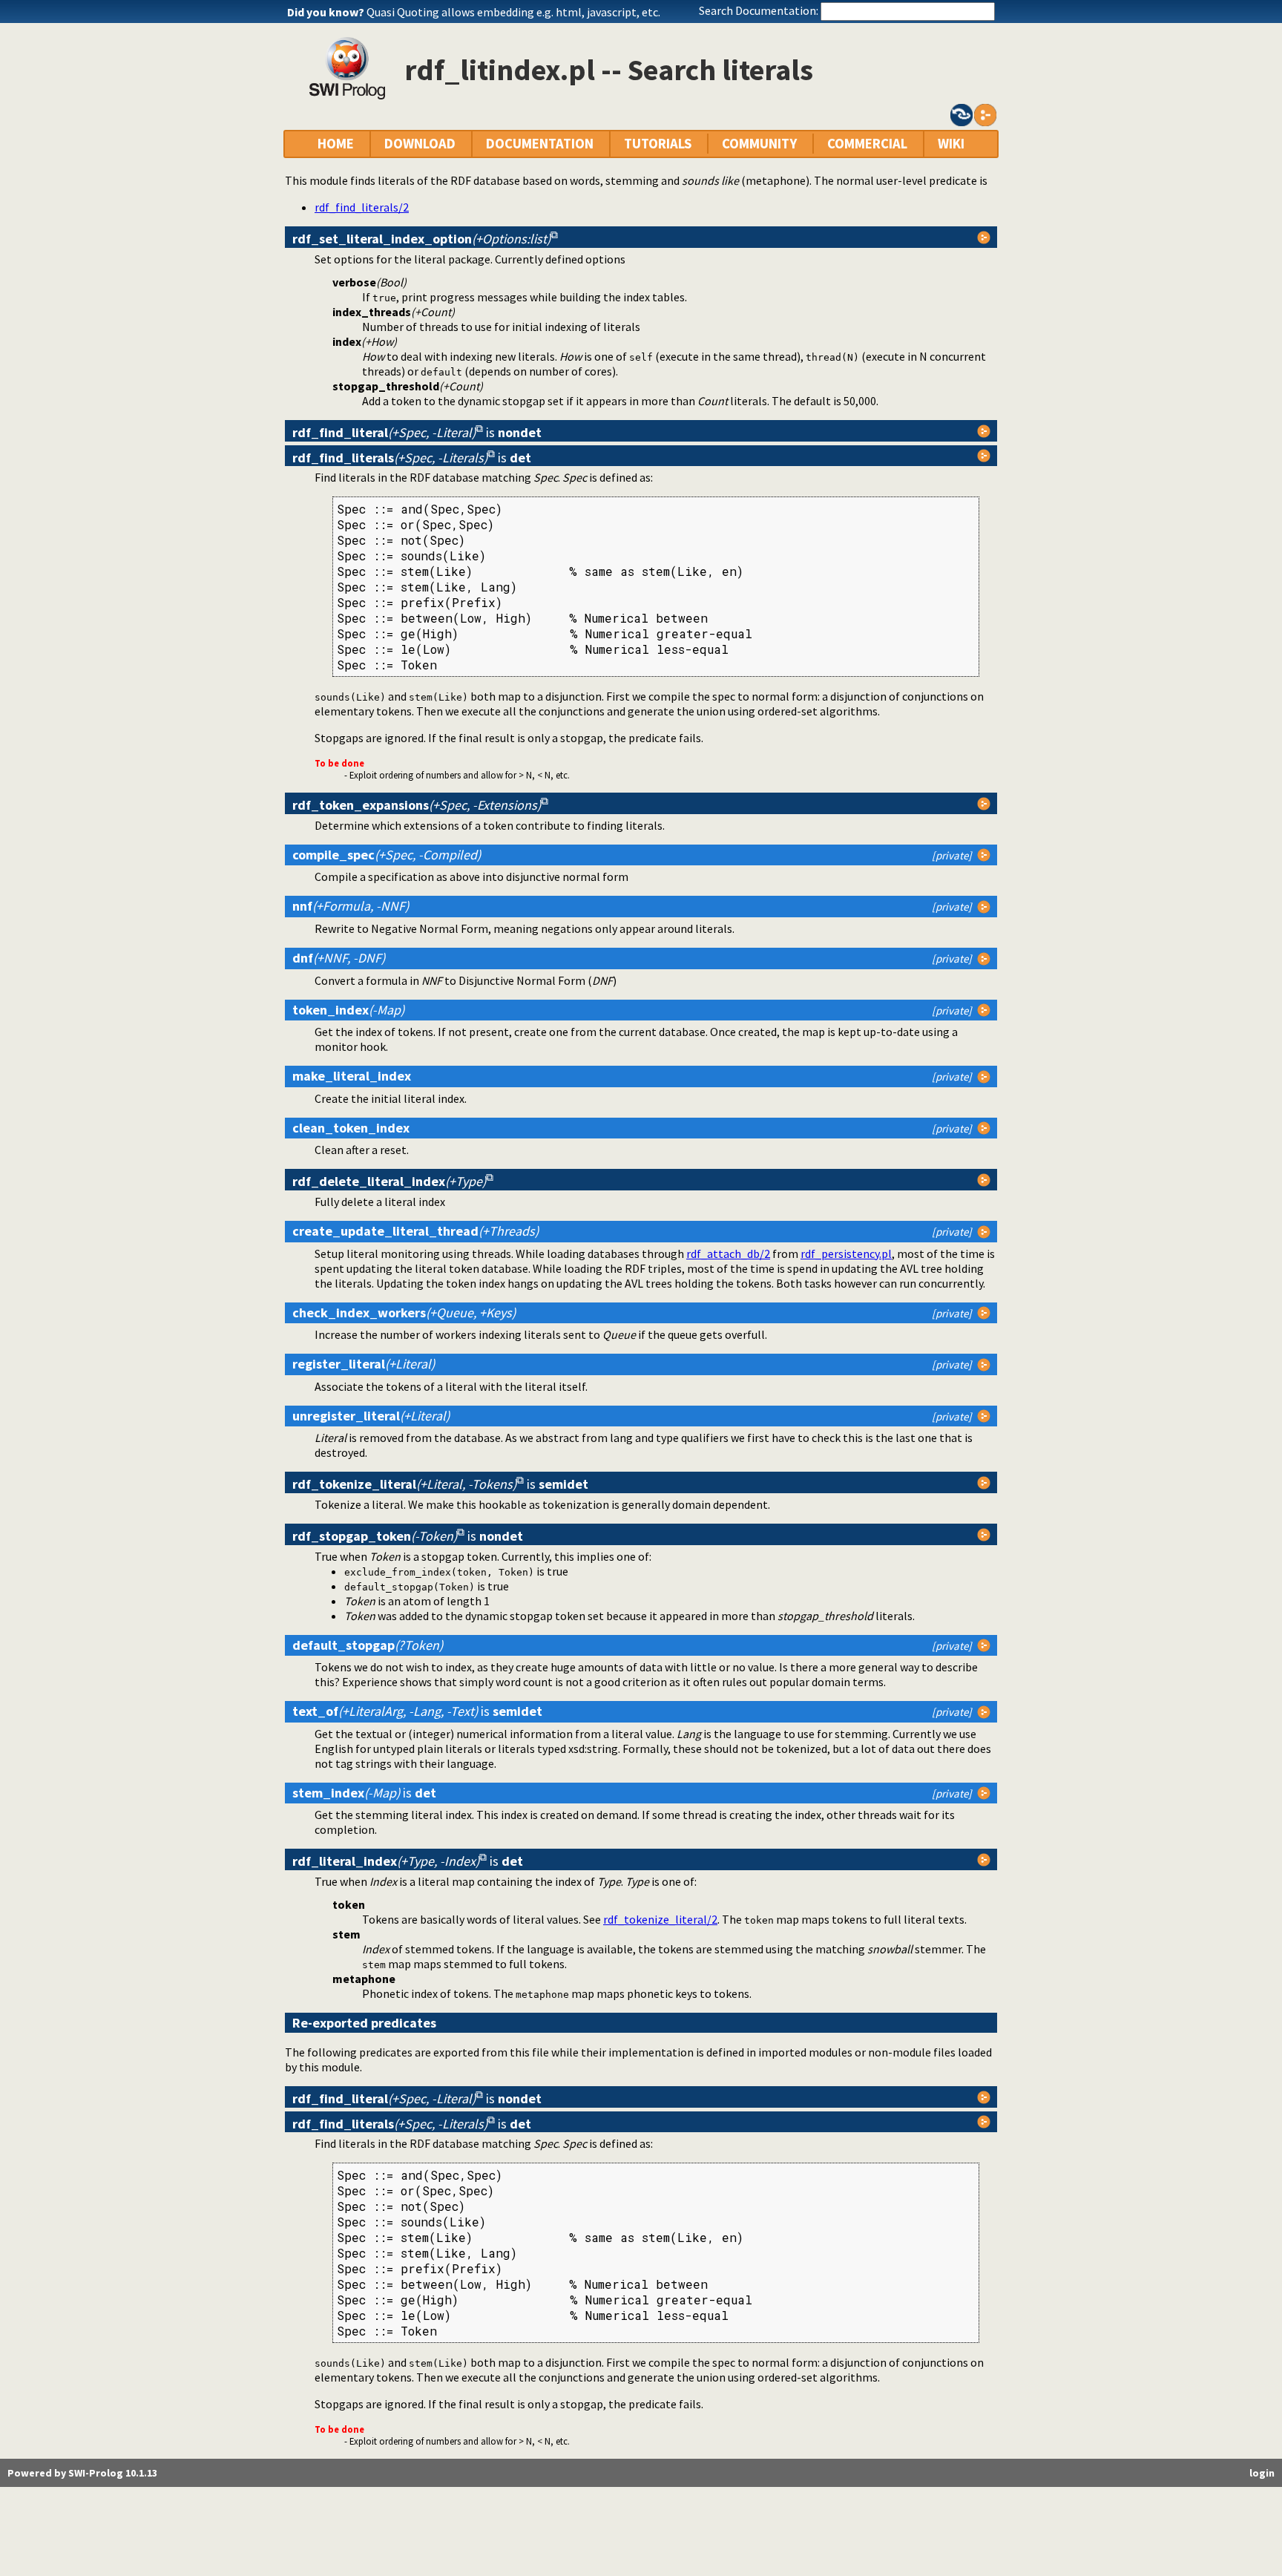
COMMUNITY (759, 144)
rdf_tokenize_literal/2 (660, 1919)
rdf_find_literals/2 (362, 207)
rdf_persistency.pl (846, 1253)
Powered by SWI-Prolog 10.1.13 (82, 2473)
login (1262, 2473)
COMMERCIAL (867, 144)
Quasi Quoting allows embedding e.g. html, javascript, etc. (513, 12)
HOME (336, 144)
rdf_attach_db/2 (728, 1253)
